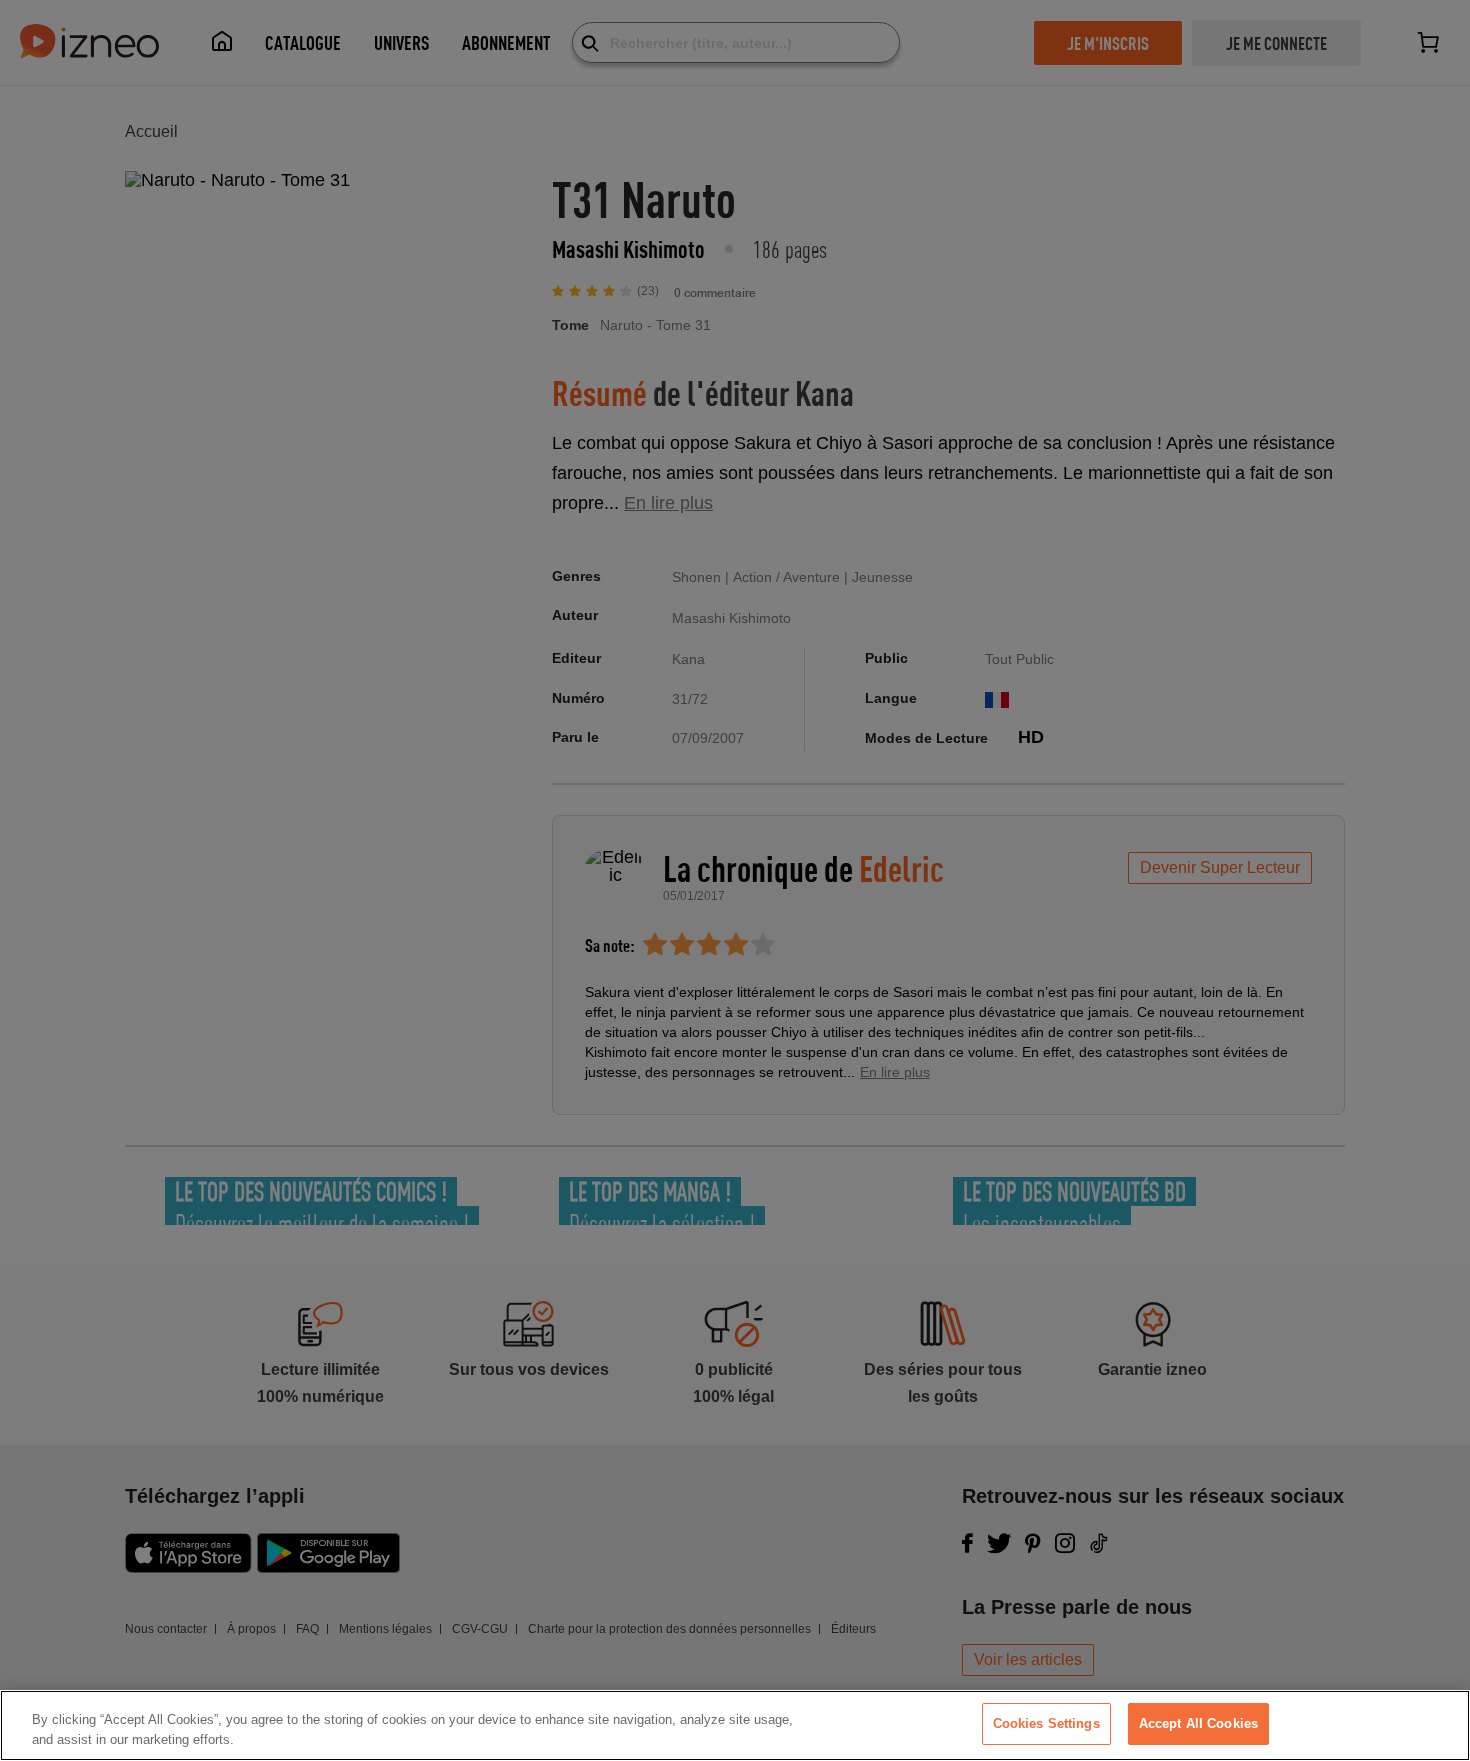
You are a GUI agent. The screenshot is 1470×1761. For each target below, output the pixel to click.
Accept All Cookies (1198, 1723)
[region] (735, 1725)
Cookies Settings (1046, 1723)
